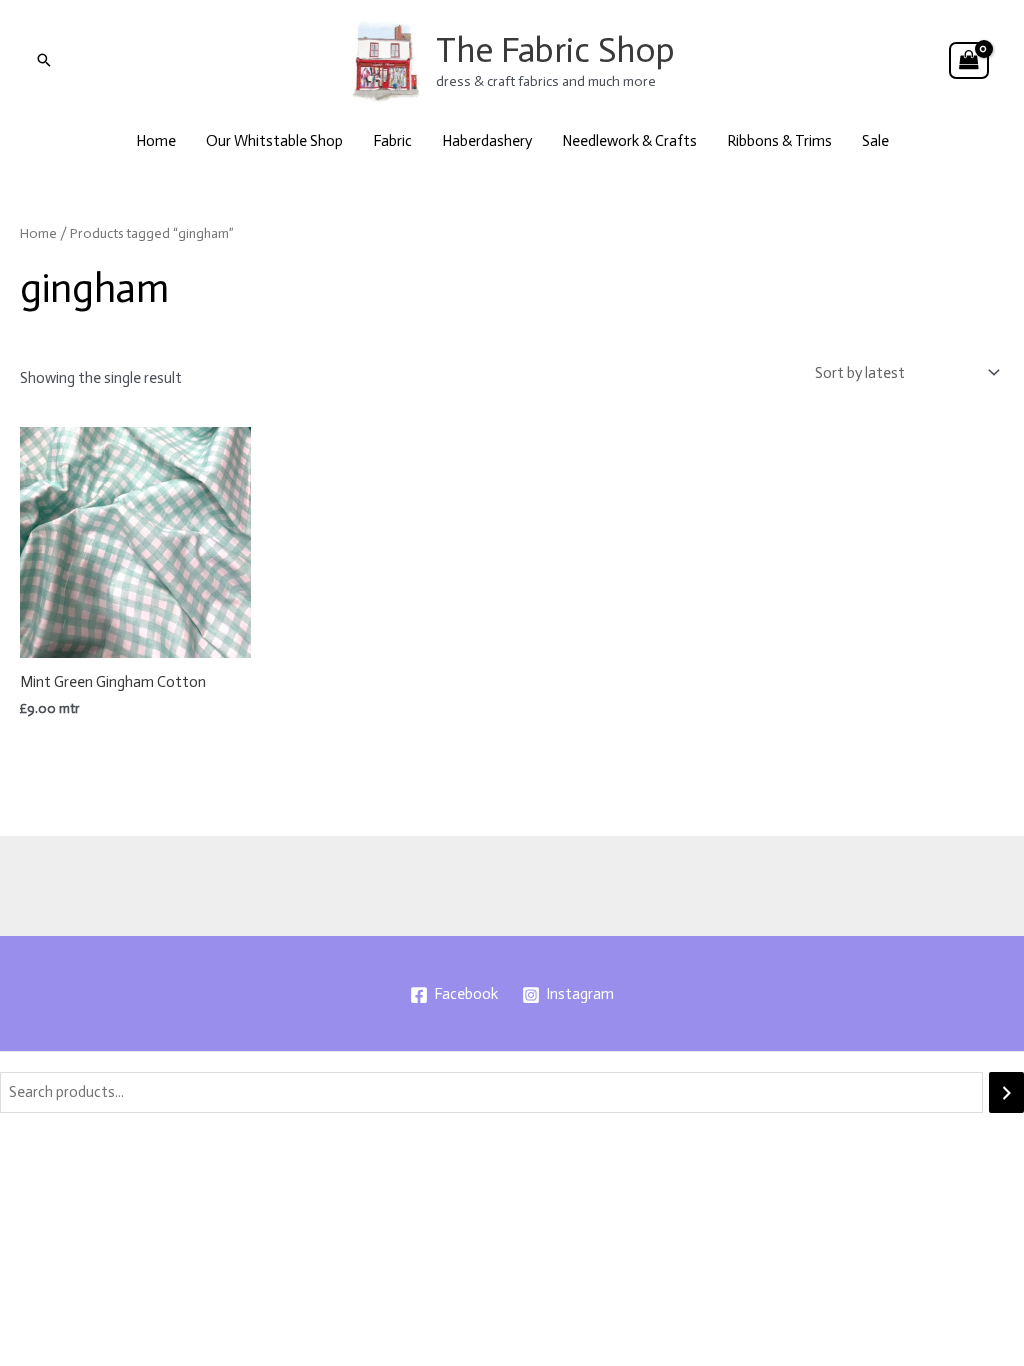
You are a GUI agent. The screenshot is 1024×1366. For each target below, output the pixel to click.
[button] (44, 60)
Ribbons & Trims (779, 141)
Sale (875, 141)
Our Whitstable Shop (274, 141)
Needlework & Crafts (629, 141)
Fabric (392, 141)
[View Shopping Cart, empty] (969, 61)
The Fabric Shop (555, 50)
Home (156, 141)
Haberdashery (487, 141)
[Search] (1006, 1092)
